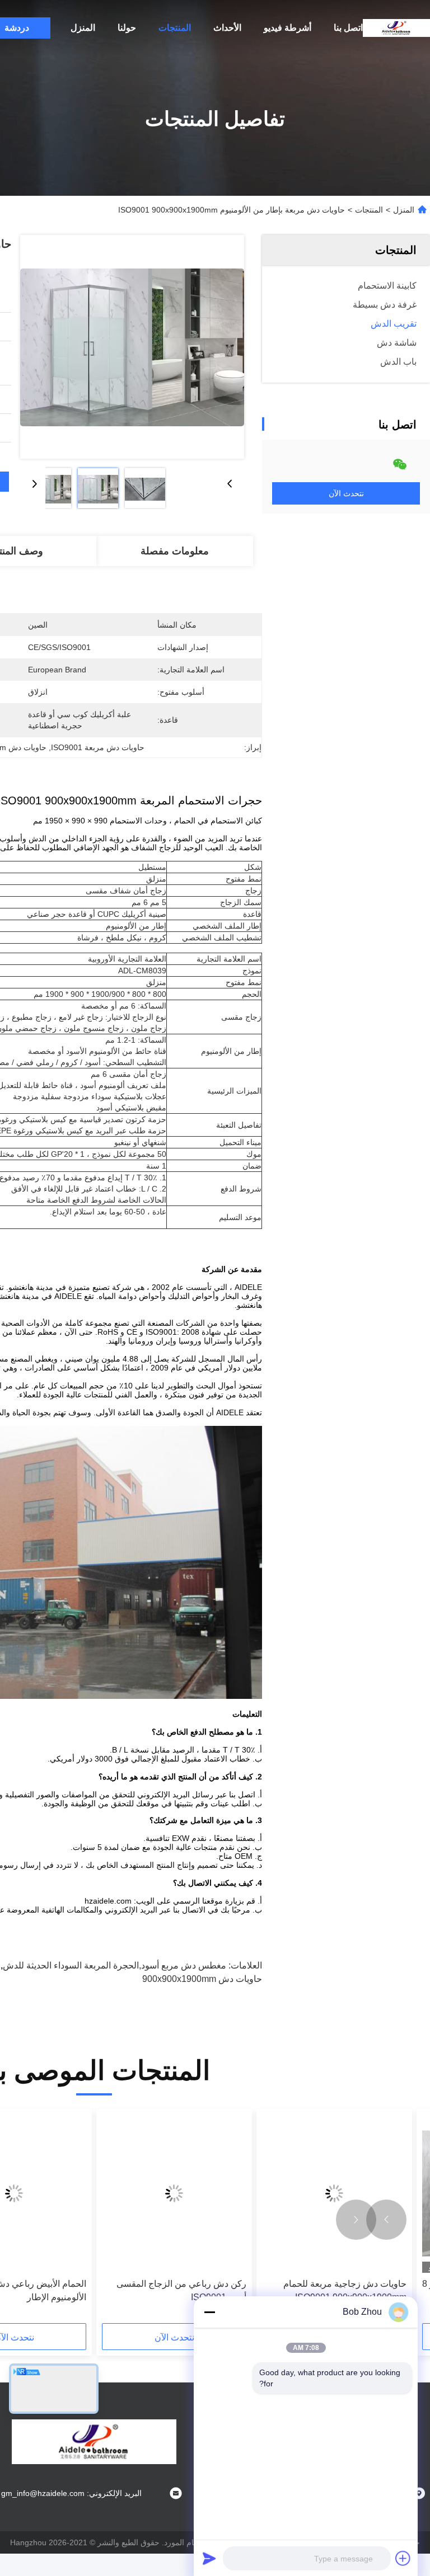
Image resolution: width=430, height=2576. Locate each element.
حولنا (127, 28)
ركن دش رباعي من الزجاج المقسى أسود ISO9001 (181, 2290)
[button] (386, 2220)
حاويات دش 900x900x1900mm (202, 1979)
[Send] (209, 2558)
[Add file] (403, 2558)
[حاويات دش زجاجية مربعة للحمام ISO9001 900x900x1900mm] (334, 2194)
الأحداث (227, 28)
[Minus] (209, 2312)
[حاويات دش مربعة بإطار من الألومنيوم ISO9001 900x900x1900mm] (132, 347)
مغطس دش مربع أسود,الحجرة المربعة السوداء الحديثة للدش (114, 1965)
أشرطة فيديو (288, 28)
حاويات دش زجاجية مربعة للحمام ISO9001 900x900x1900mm (345, 2290)
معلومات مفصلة (175, 551)
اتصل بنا (348, 28)
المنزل (83, 28)
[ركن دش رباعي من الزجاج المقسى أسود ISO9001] (174, 2194)
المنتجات (175, 28)
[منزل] (396, 28)
